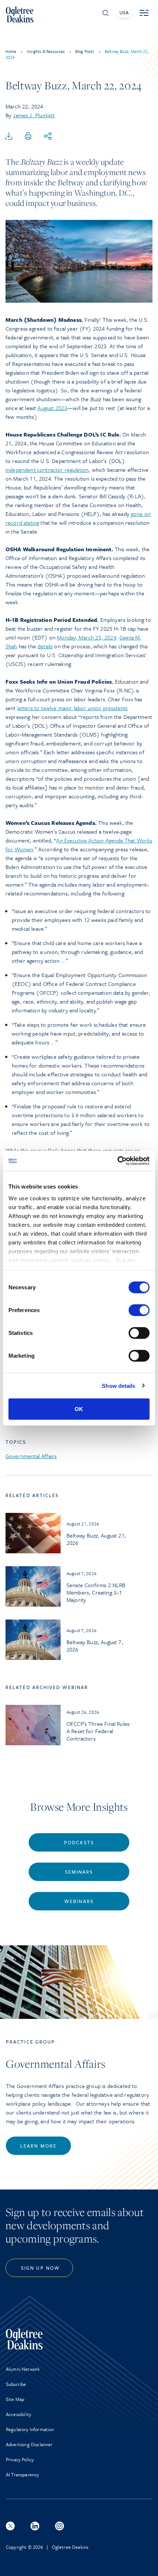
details (45, 646)
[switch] (139, 1310)
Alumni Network (23, 2369)
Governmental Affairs (31, 1456)
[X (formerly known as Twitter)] (10, 2526)
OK (79, 1409)
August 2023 (52, 408)
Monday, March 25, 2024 (87, 637)
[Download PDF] (9, 136)
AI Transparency (22, 2475)
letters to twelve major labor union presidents (72, 708)
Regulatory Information (30, 2429)
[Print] (28, 136)
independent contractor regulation (47, 470)
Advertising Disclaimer (29, 2444)
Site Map (15, 2399)
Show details (118, 1385)
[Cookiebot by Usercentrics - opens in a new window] (117, 1161)
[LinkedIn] (35, 2526)
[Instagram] (60, 2526)
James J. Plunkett (34, 115)
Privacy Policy (20, 2459)
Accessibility (19, 2414)
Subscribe (16, 2384)
